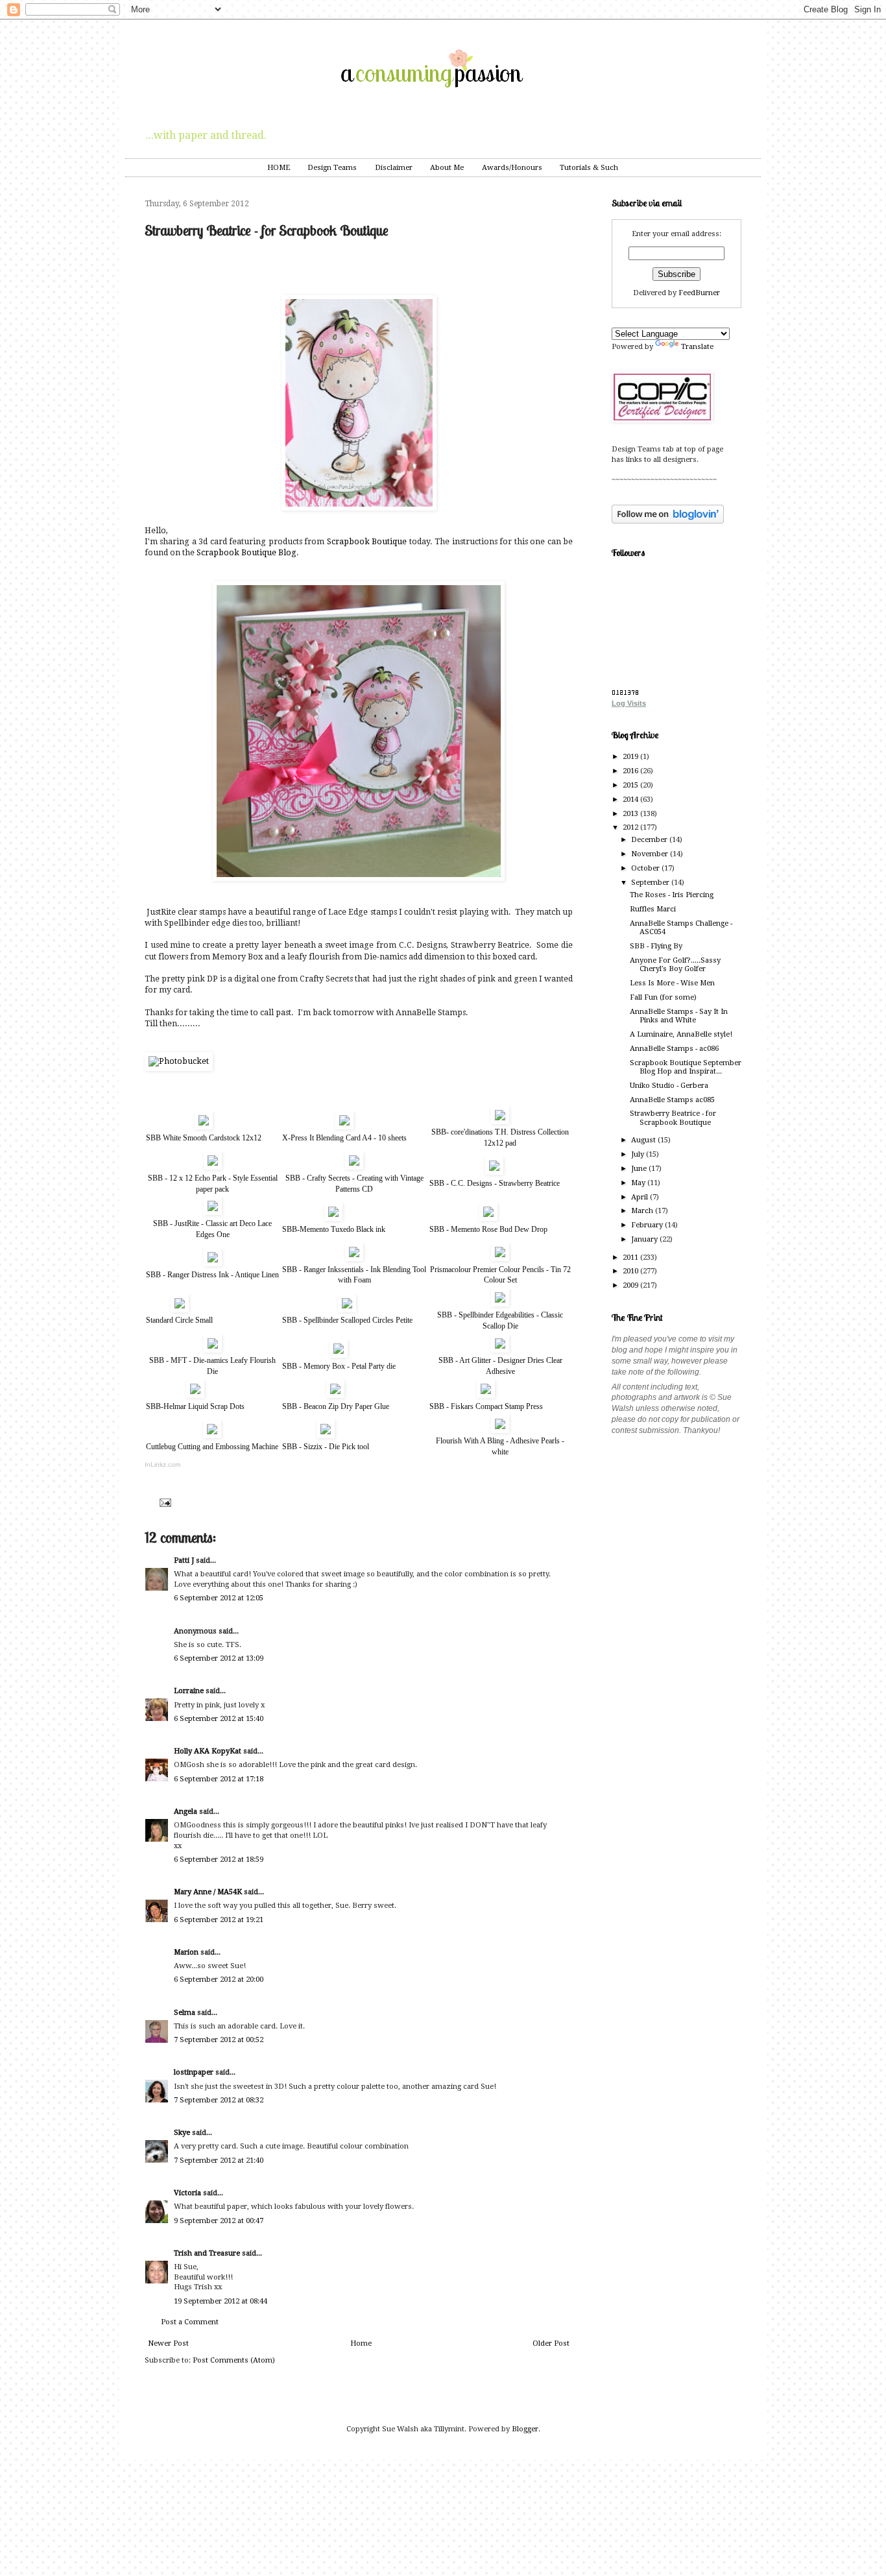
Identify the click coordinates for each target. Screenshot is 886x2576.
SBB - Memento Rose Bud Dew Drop (488, 1229)
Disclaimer (394, 168)
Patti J (184, 1560)
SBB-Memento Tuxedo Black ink (334, 1229)
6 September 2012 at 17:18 (219, 1779)
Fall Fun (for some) (663, 997)
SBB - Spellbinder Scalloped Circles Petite (347, 1320)
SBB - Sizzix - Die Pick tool (326, 1447)
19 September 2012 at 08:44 (221, 2301)
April (641, 1197)
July (639, 1154)
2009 (631, 1285)
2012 (631, 827)
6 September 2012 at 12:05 (219, 1598)
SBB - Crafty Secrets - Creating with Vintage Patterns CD (354, 1184)
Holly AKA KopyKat (208, 1751)
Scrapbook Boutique (367, 542)
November (651, 854)
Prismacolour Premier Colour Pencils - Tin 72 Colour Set (500, 1275)
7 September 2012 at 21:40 (219, 2161)
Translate (697, 347)
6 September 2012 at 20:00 (219, 1980)
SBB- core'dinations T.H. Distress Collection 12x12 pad (500, 1138)
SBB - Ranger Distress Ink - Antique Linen (212, 1275)
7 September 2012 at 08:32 (219, 2100)
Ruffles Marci (653, 909)
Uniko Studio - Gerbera (669, 1086)
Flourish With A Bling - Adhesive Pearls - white (500, 1446)
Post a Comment (190, 2322)
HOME (279, 168)
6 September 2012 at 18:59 (219, 1860)
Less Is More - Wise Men (672, 983)
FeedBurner (699, 293)
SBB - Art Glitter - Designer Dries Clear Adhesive (500, 1366)
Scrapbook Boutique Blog (246, 553)
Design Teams (332, 168)
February (648, 1225)
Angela (186, 1812)
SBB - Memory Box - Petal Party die (339, 1366)
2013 (631, 814)
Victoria (187, 2193)
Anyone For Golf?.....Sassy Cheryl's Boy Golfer (675, 965)
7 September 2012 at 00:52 (219, 2040)
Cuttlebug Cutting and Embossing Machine (212, 1447)
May (639, 1183)
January (645, 1239)
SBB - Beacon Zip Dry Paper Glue (336, 1406)
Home (361, 2343)
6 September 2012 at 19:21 (219, 1920)
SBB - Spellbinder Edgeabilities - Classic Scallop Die (500, 1320)
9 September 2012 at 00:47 (219, 2221)
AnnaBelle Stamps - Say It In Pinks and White (679, 1016)
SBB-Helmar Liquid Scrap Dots (195, 1406)
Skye (182, 2133)
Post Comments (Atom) (234, 2360)
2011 (631, 1258)
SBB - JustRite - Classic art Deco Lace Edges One (212, 1229)
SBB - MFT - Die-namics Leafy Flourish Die (212, 1366)
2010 (631, 1271)
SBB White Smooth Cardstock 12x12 (204, 1138)
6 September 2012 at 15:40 (219, 1719)
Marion (186, 1952)
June (640, 1169)
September (651, 883)
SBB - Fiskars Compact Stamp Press (486, 1406)
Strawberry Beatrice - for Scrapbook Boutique (673, 1118)
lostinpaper (194, 2072)
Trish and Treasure (207, 2253)
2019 (631, 757)
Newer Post (168, 2343)
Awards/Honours (512, 168)
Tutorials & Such (589, 168)
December (650, 840)
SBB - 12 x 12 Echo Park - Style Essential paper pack (213, 1184)
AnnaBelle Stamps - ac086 (674, 1049)
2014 (631, 800)
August (644, 1140)
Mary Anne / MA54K (208, 1892)
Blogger (525, 2429)
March (643, 1211)
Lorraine (189, 1691)
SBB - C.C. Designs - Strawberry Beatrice (495, 1183)
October (646, 868)
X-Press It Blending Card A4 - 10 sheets (344, 1138)
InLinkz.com (162, 1464)
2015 (631, 785)
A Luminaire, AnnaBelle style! (681, 1034)
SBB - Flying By (656, 946)
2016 (631, 771)
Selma (185, 2013)
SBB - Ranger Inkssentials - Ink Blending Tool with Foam (354, 1275)
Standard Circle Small (179, 1320)
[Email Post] (164, 1502)
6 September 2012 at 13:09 (219, 1658)
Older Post (551, 2343)
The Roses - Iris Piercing (672, 895)
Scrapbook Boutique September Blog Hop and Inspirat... (686, 1067)
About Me (447, 168)
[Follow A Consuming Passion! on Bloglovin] (668, 521)
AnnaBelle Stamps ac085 (672, 1100)
